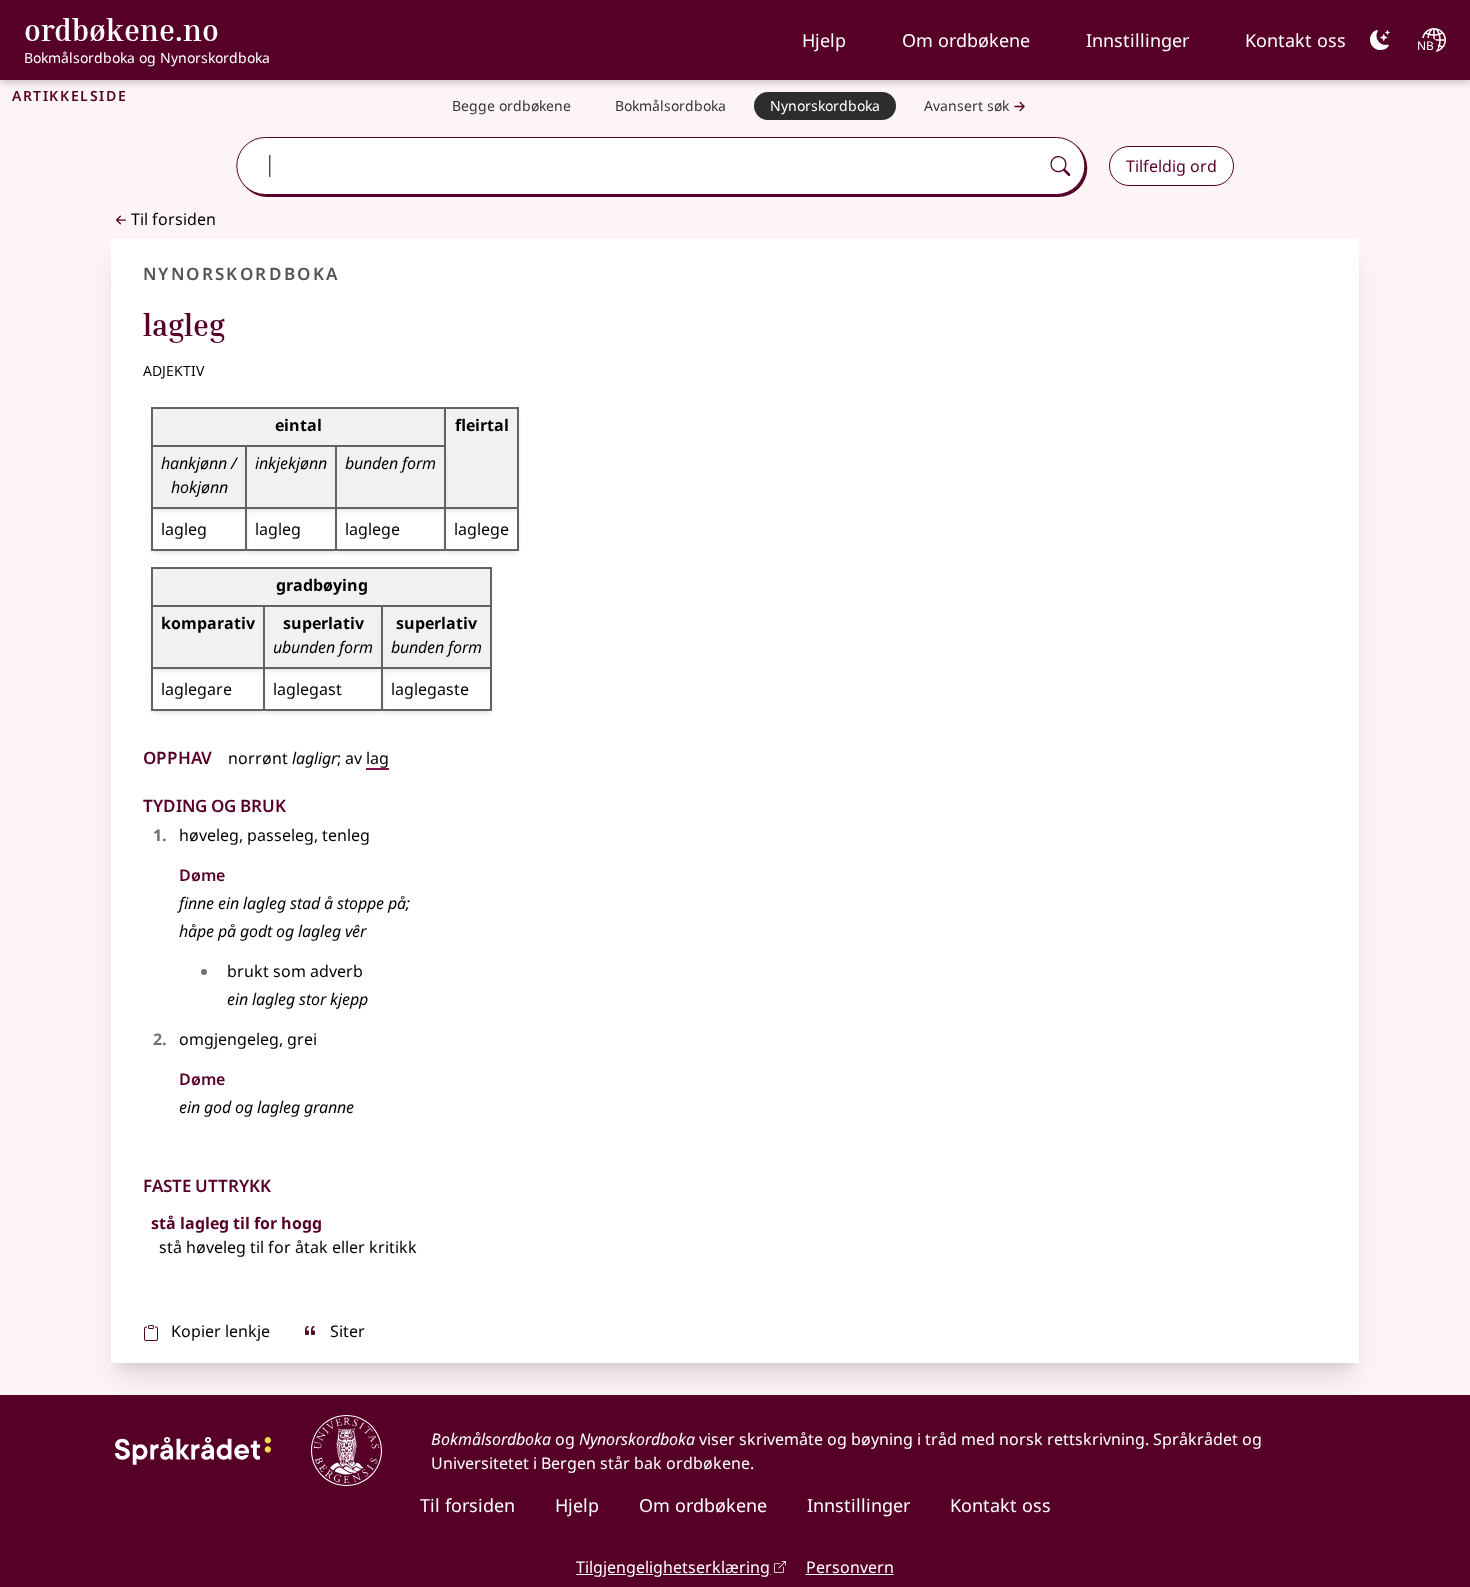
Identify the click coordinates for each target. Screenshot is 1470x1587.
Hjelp (824, 40)
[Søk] (1060, 166)
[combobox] (639, 166)
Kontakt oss (1295, 40)
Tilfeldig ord (1171, 166)
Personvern (850, 1567)
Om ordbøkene (966, 40)
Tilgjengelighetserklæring (673, 1567)
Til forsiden (173, 219)
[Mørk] (1380, 40)
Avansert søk (966, 105)
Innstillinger (1137, 40)
